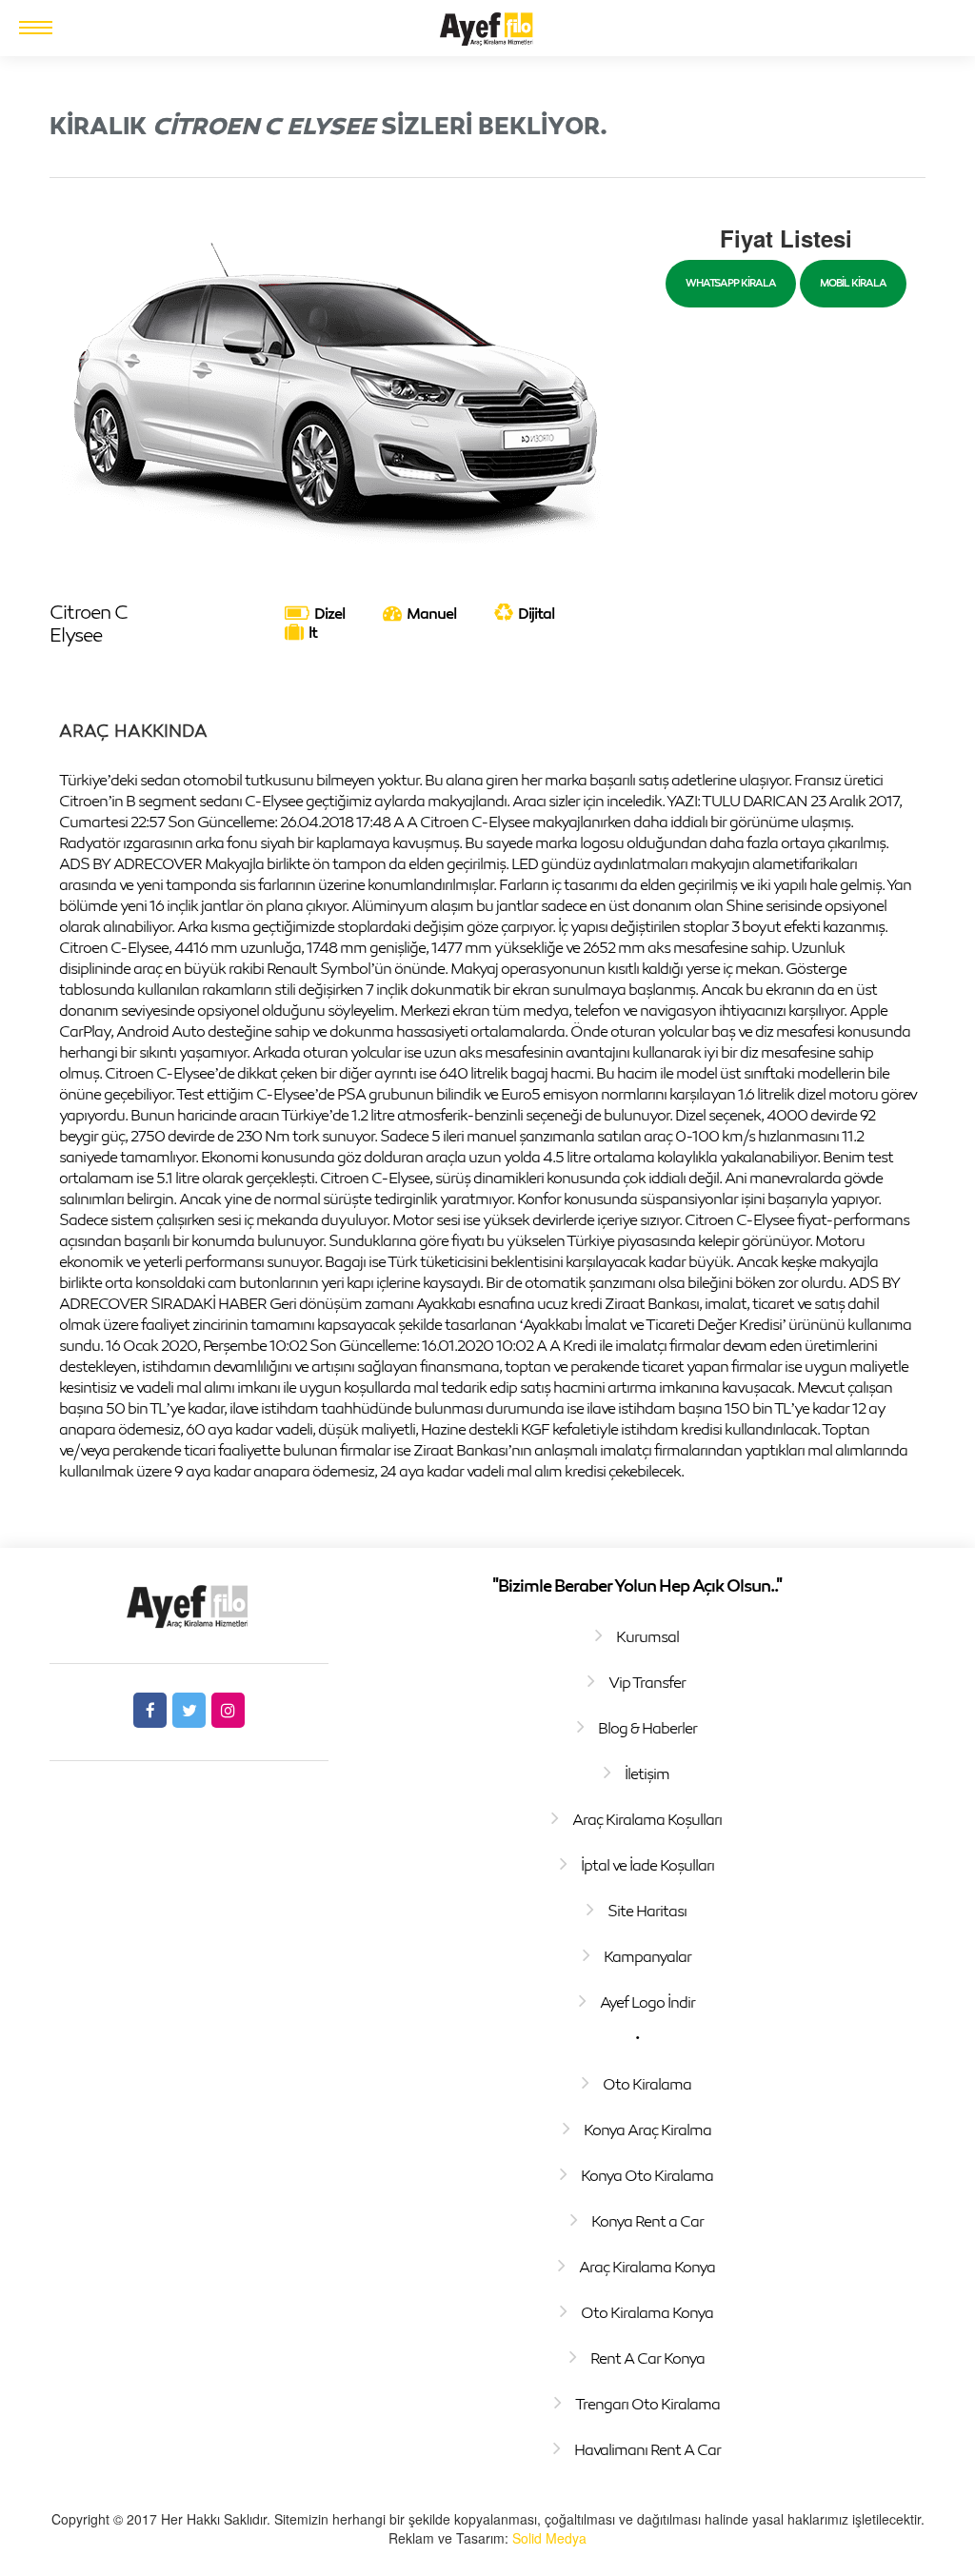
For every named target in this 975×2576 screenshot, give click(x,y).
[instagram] (228, 1710)
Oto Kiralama (647, 2084)
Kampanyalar (647, 1956)
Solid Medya (549, 2538)
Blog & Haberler (647, 1728)
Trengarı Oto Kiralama (647, 2404)
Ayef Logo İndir (647, 2002)
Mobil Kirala (853, 282)
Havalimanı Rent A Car (647, 2449)
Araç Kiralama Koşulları (647, 1819)
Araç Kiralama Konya (647, 2267)
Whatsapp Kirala (731, 282)
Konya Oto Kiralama (647, 2175)
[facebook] (150, 1710)
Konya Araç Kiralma (647, 2130)
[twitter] (189, 1710)
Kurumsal (647, 1636)
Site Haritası (647, 1911)
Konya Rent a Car (647, 2221)
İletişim (647, 1773)
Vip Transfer (647, 1682)
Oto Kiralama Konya (647, 2312)
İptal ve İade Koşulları (647, 1865)
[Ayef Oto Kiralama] (488, 26)
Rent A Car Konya (647, 2358)
